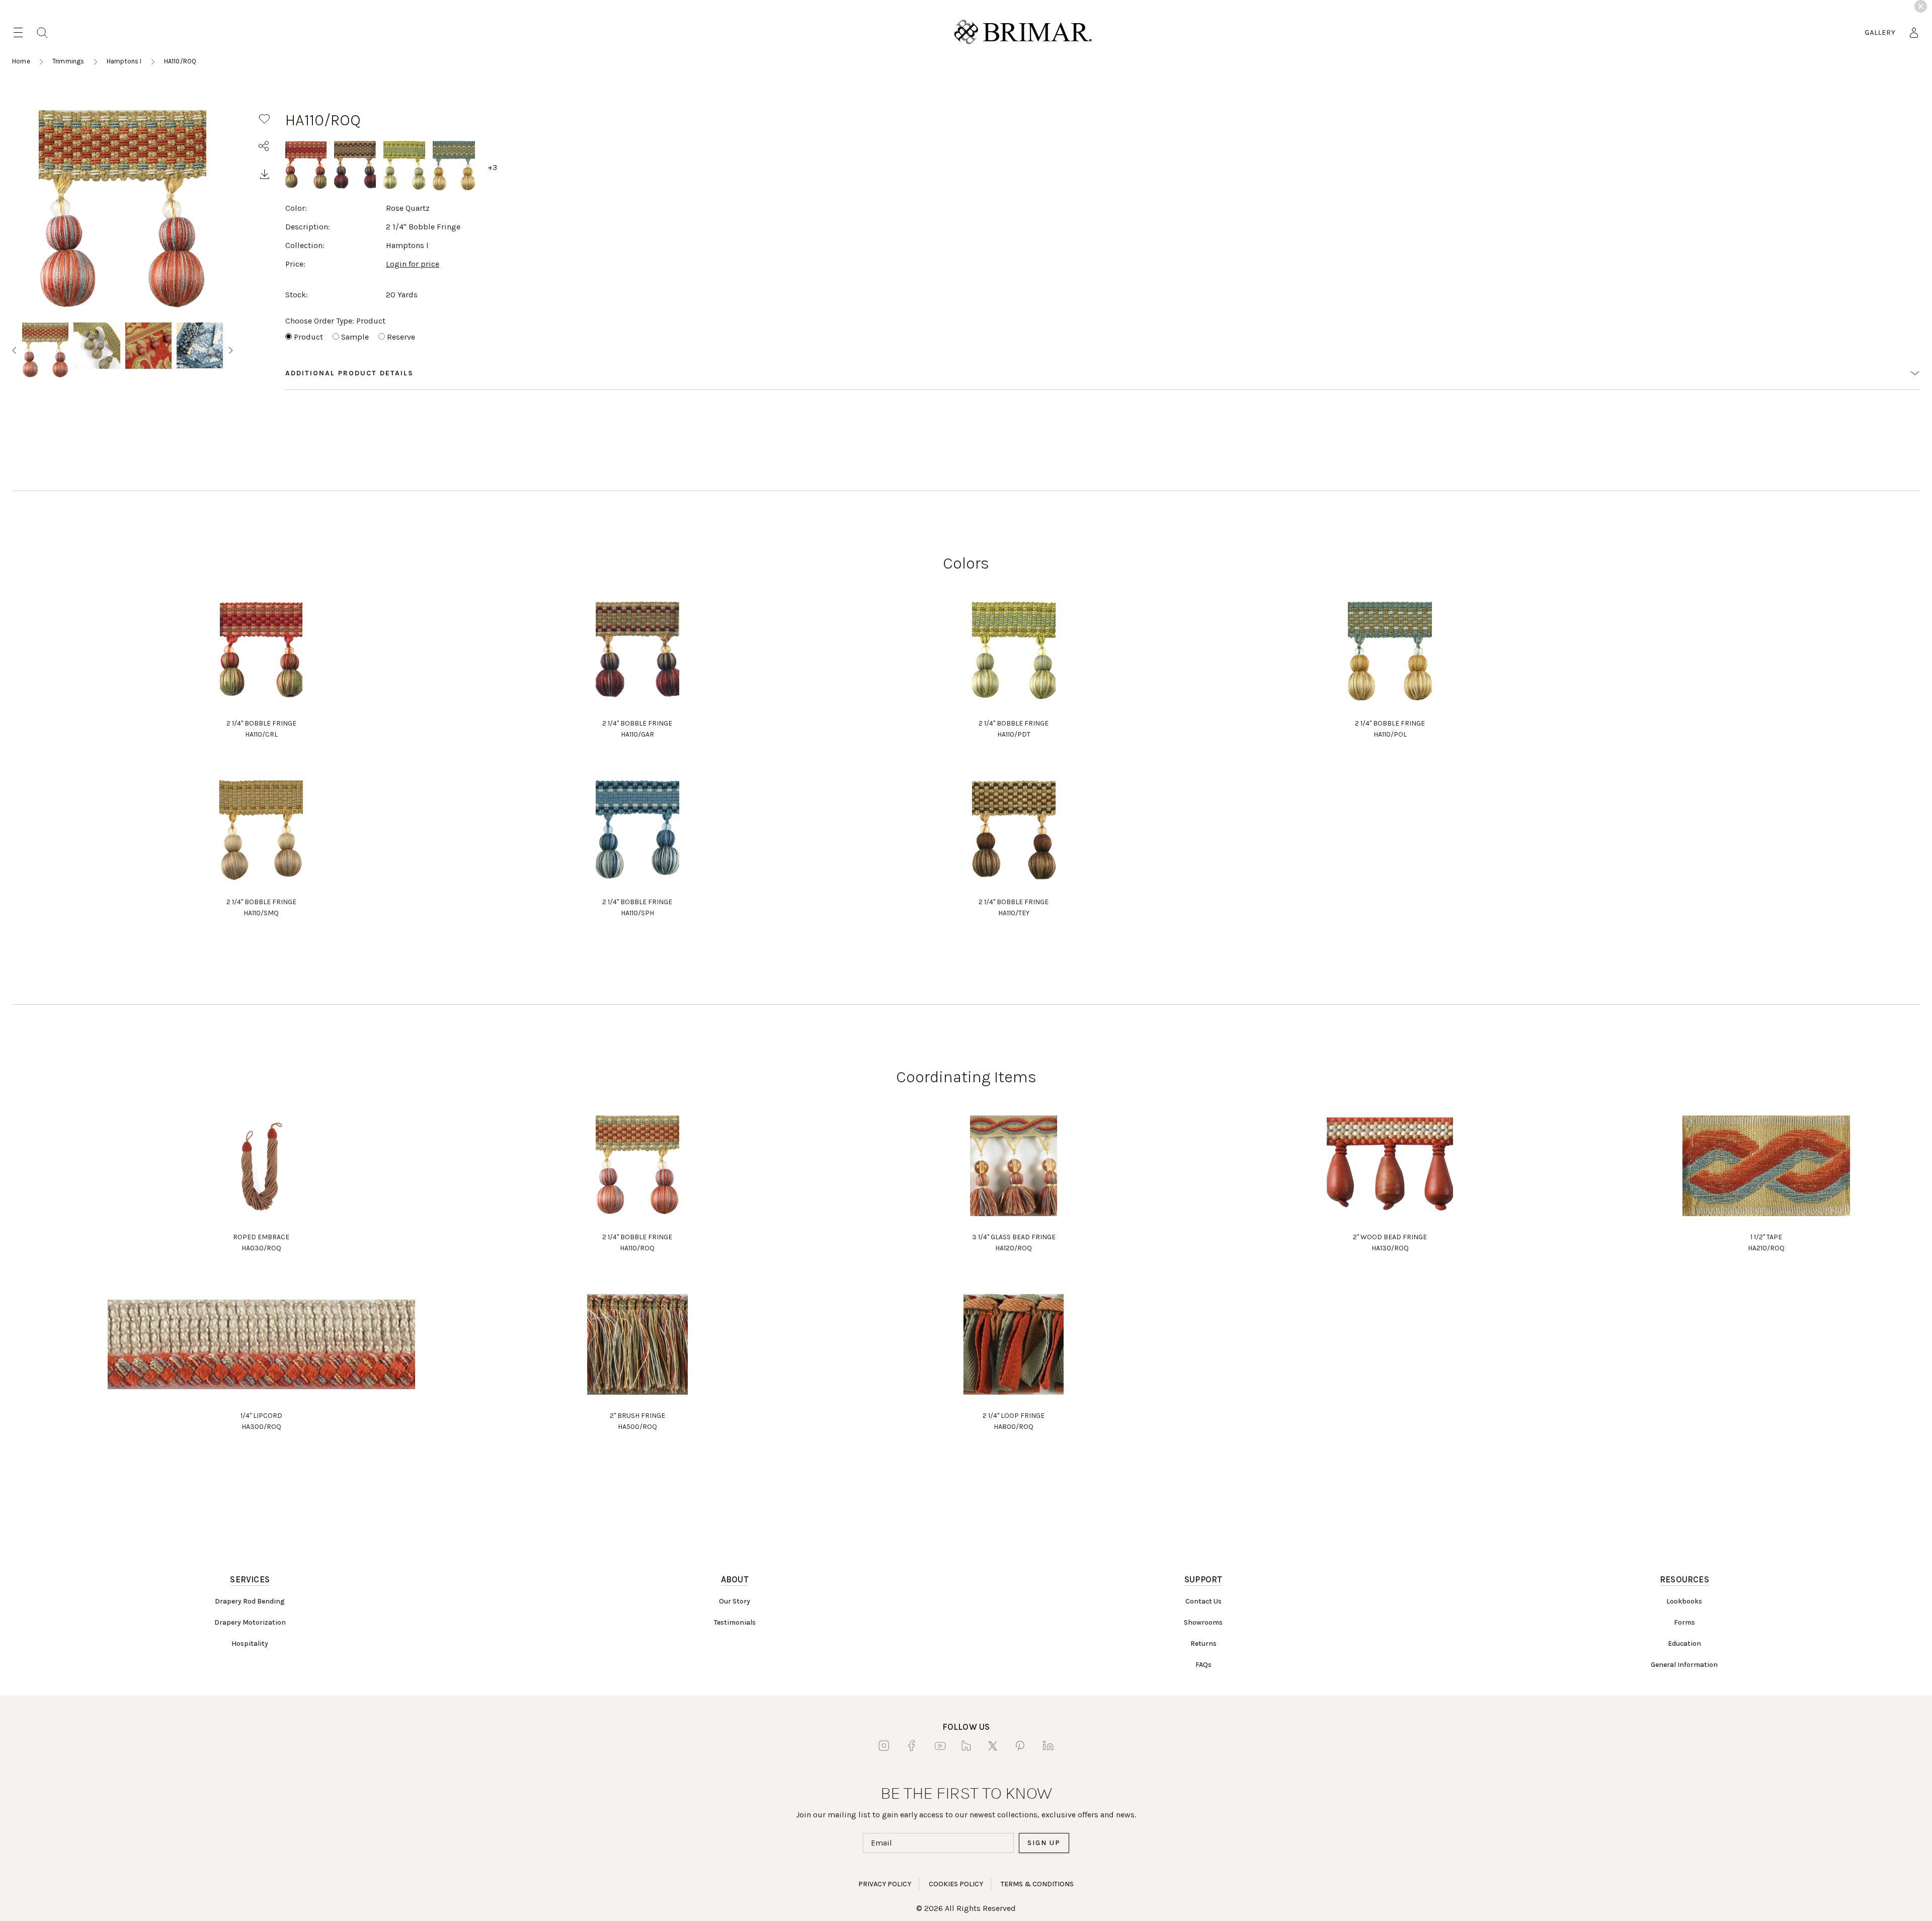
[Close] (1921, 6)
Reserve (401, 337)
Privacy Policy (885, 1884)
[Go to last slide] (14, 350)
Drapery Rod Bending (250, 1601)
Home (21, 61)
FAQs (1203, 1665)
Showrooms (1203, 1622)
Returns (1203, 1644)
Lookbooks (1684, 1601)
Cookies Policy (956, 1884)
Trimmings (68, 61)
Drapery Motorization (250, 1622)
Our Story (735, 1601)
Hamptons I (124, 61)
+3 (492, 167)
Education (1684, 1644)
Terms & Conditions (1037, 1884)
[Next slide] (231, 350)
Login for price (413, 264)
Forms (1684, 1622)
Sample (355, 337)
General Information (1684, 1665)
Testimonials (735, 1622)
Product (308, 337)
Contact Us (1203, 1601)
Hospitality (250, 1644)
